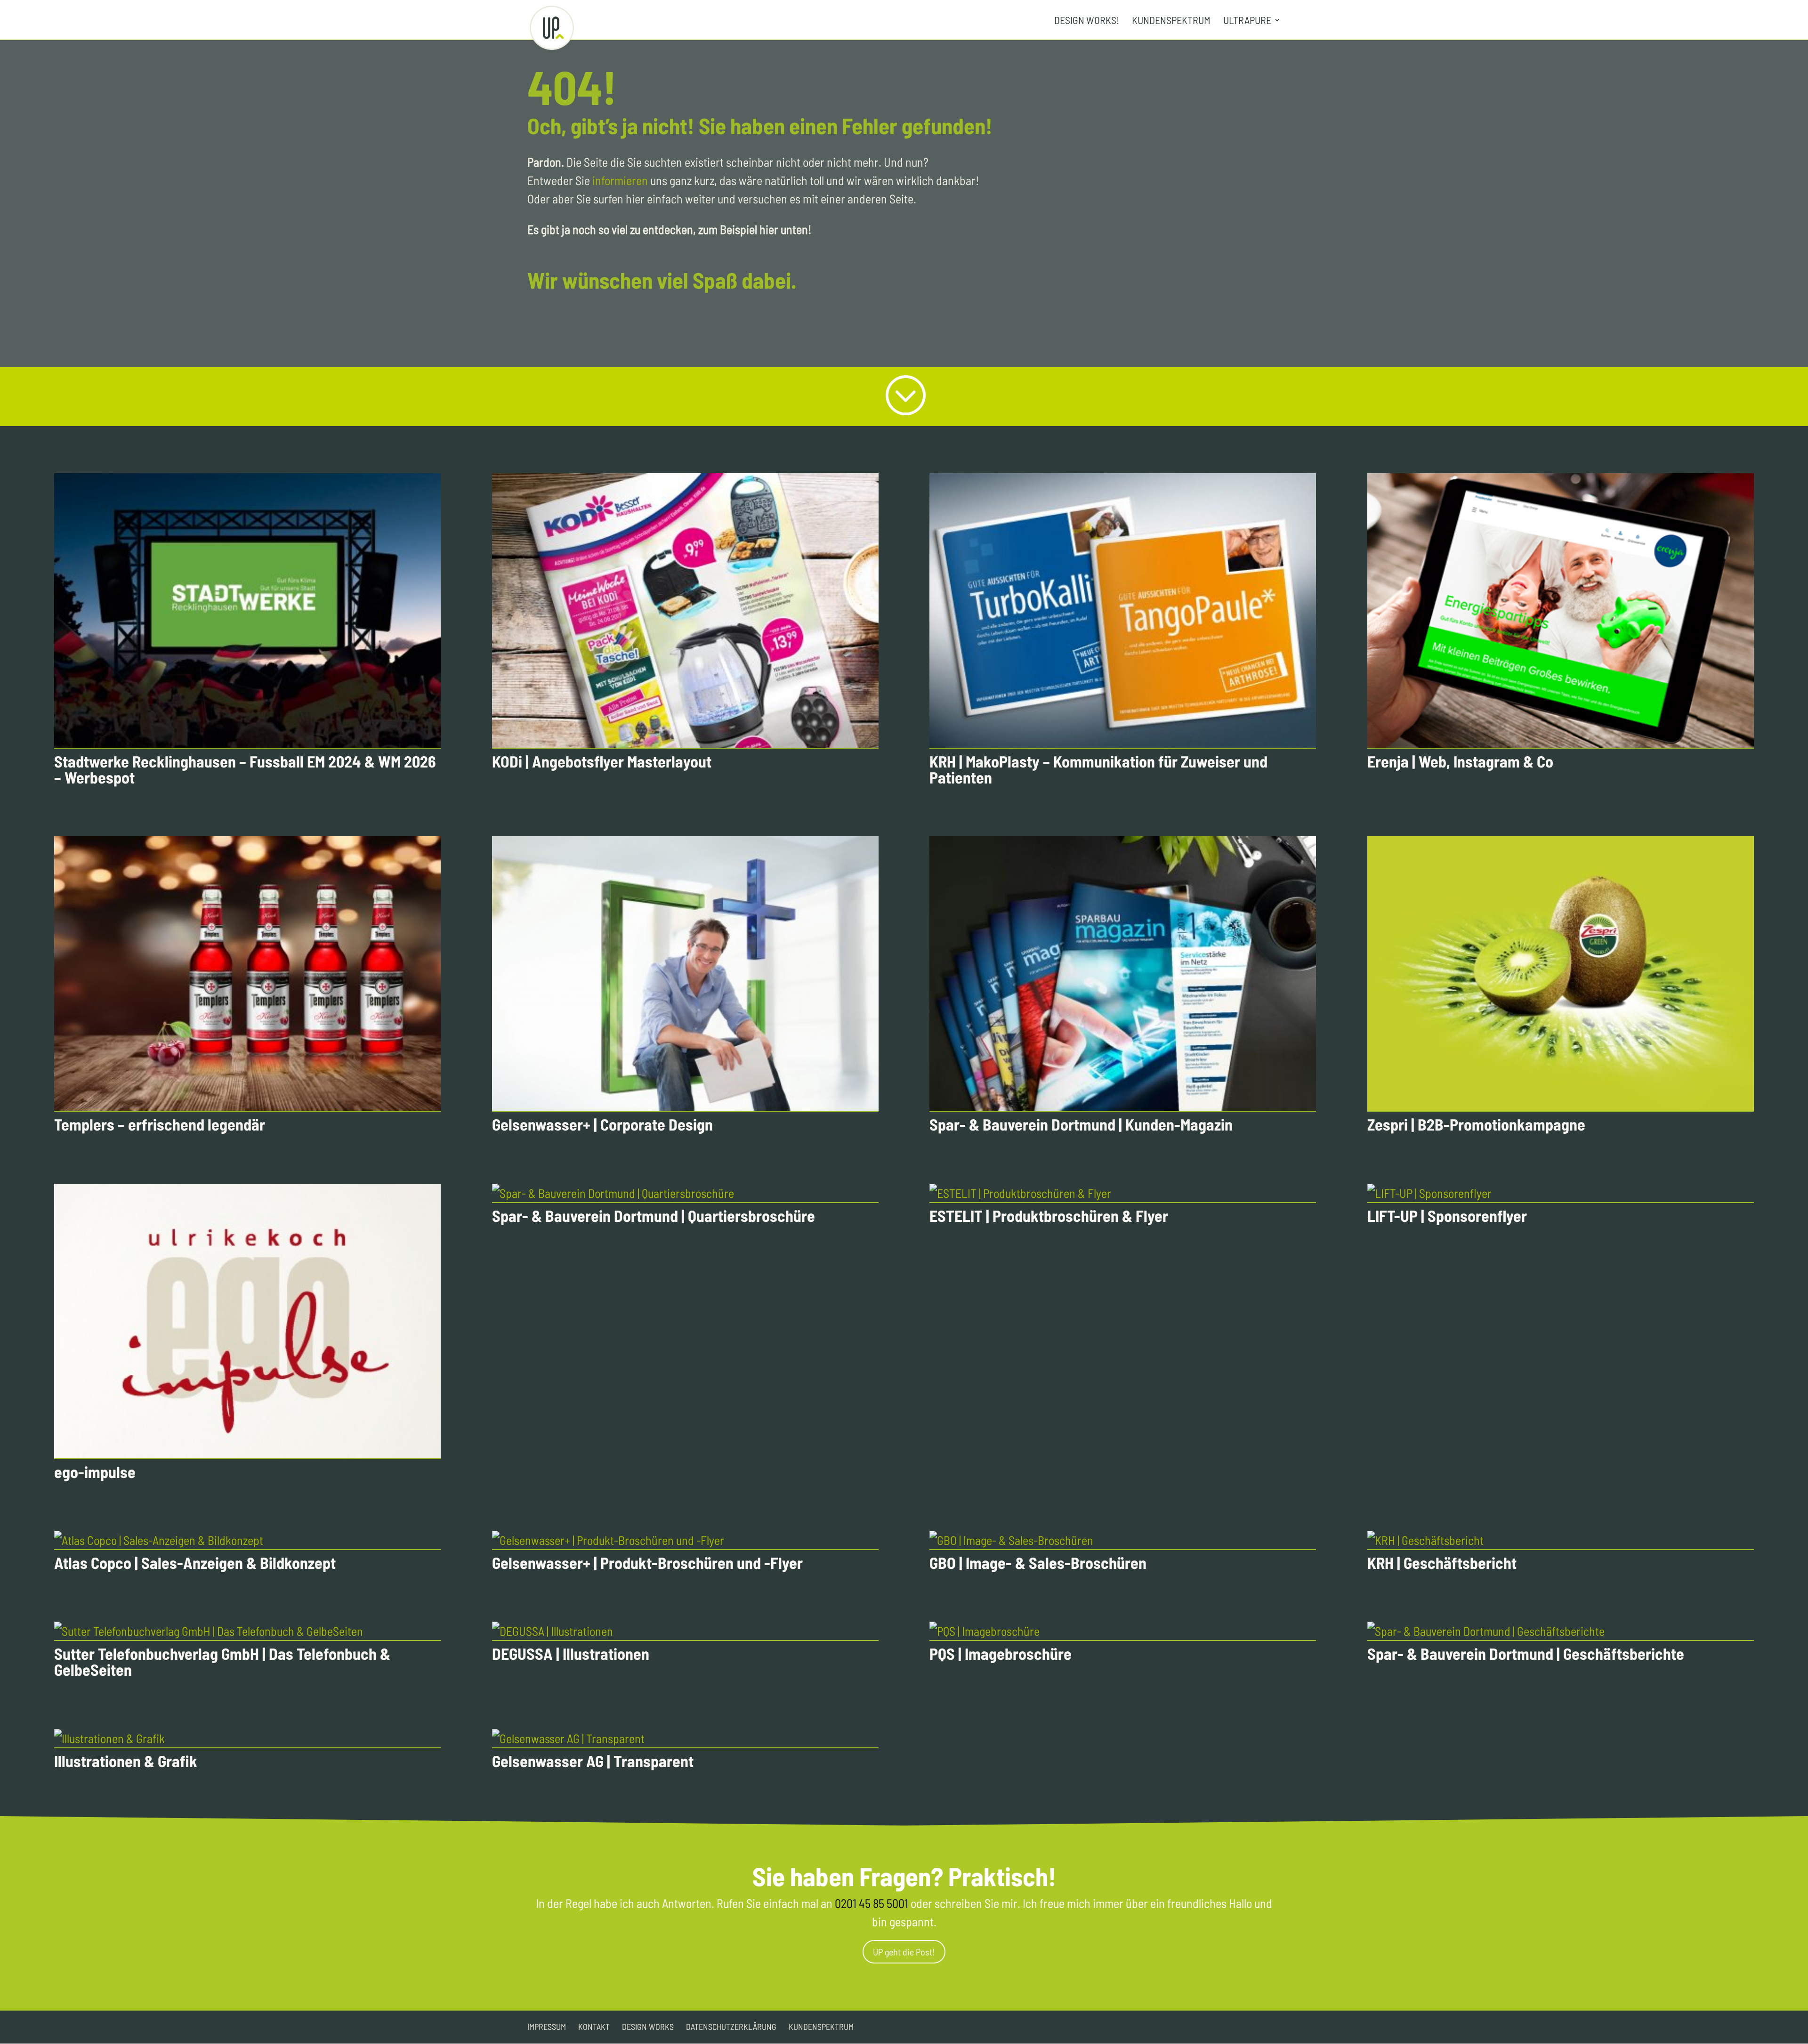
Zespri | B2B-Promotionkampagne (1476, 1124)
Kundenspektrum (1171, 21)
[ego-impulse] (247, 1321)
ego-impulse (95, 1472)
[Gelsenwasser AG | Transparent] (685, 1739)
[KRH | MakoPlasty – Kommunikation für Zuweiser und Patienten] (1123, 611)
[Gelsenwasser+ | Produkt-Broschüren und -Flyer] (685, 1540)
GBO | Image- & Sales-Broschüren (1038, 1563)
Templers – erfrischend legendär (160, 1124)
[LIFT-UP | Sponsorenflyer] (1561, 1193)
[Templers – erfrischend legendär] (247, 974)
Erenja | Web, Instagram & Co (1460, 761)
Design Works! (1087, 21)
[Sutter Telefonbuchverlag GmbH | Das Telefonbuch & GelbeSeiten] (247, 1631)
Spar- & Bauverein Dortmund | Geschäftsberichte (1526, 1653)
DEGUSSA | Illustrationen (571, 1653)
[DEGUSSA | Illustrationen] (685, 1631)
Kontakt (594, 2027)
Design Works (648, 2027)
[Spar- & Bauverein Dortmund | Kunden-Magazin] (1123, 974)
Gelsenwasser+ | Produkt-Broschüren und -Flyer (647, 1563)
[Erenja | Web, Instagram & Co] (1561, 611)
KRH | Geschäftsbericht (1442, 1563)
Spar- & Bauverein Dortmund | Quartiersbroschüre (654, 1216)
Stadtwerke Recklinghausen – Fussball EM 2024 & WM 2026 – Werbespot (245, 769)
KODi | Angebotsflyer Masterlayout (602, 761)
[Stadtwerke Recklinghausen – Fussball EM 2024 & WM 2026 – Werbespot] (247, 611)
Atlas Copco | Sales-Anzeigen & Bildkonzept (195, 1563)
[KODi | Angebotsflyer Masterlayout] (685, 611)
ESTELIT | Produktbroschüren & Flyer (1049, 1216)
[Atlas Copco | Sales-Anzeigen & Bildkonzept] (247, 1540)
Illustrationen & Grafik (126, 1761)
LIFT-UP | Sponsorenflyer (1447, 1216)
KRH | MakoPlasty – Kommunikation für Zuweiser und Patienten (1098, 769)
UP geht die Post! (904, 1952)
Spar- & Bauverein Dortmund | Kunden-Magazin (1081, 1124)
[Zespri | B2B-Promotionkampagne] (1561, 974)
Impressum (547, 2027)
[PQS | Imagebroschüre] (1123, 1631)
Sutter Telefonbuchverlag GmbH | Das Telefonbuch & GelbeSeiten (222, 1661)
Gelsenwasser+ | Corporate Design (602, 1124)
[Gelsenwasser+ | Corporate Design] (685, 974)
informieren (620, 180)
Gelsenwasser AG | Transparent (593, 1761)
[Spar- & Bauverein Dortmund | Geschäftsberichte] (1561, 1631)
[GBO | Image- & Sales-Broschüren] (1123, 1540)
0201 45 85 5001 (872, 1903)
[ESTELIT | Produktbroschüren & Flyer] (1123, 1193)
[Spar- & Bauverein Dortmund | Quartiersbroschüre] (685, 1193)
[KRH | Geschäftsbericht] (1561, 1540)
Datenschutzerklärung (731, 2027)
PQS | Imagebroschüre (1001, 1653)
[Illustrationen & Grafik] (247, 1739)
